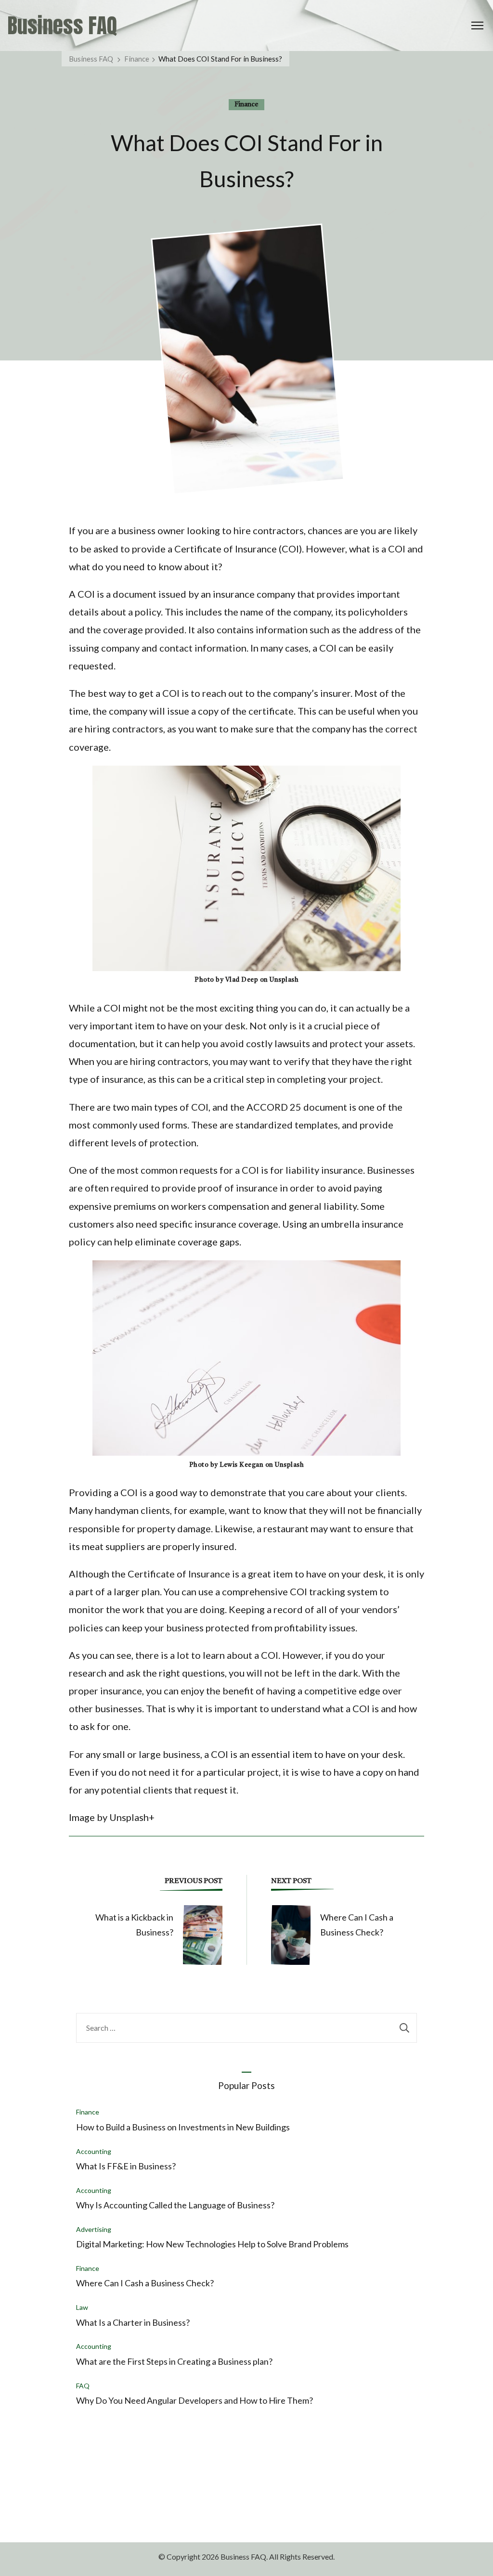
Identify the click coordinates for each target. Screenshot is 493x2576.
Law (82, 2307)
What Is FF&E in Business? (126, 2166)
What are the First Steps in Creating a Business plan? (174, 2361)
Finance (246, 104)
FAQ (83, 2386)
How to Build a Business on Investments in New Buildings (183, 2127)
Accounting (94, 2151)
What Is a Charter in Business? (133, 2322)
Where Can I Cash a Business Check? (145, 2283)
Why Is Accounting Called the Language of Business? (175, 2205)
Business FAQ (62, 26)
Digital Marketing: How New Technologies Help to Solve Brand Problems (212, 2244)
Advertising (94, 2229)
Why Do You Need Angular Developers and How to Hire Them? (195, 2400)
